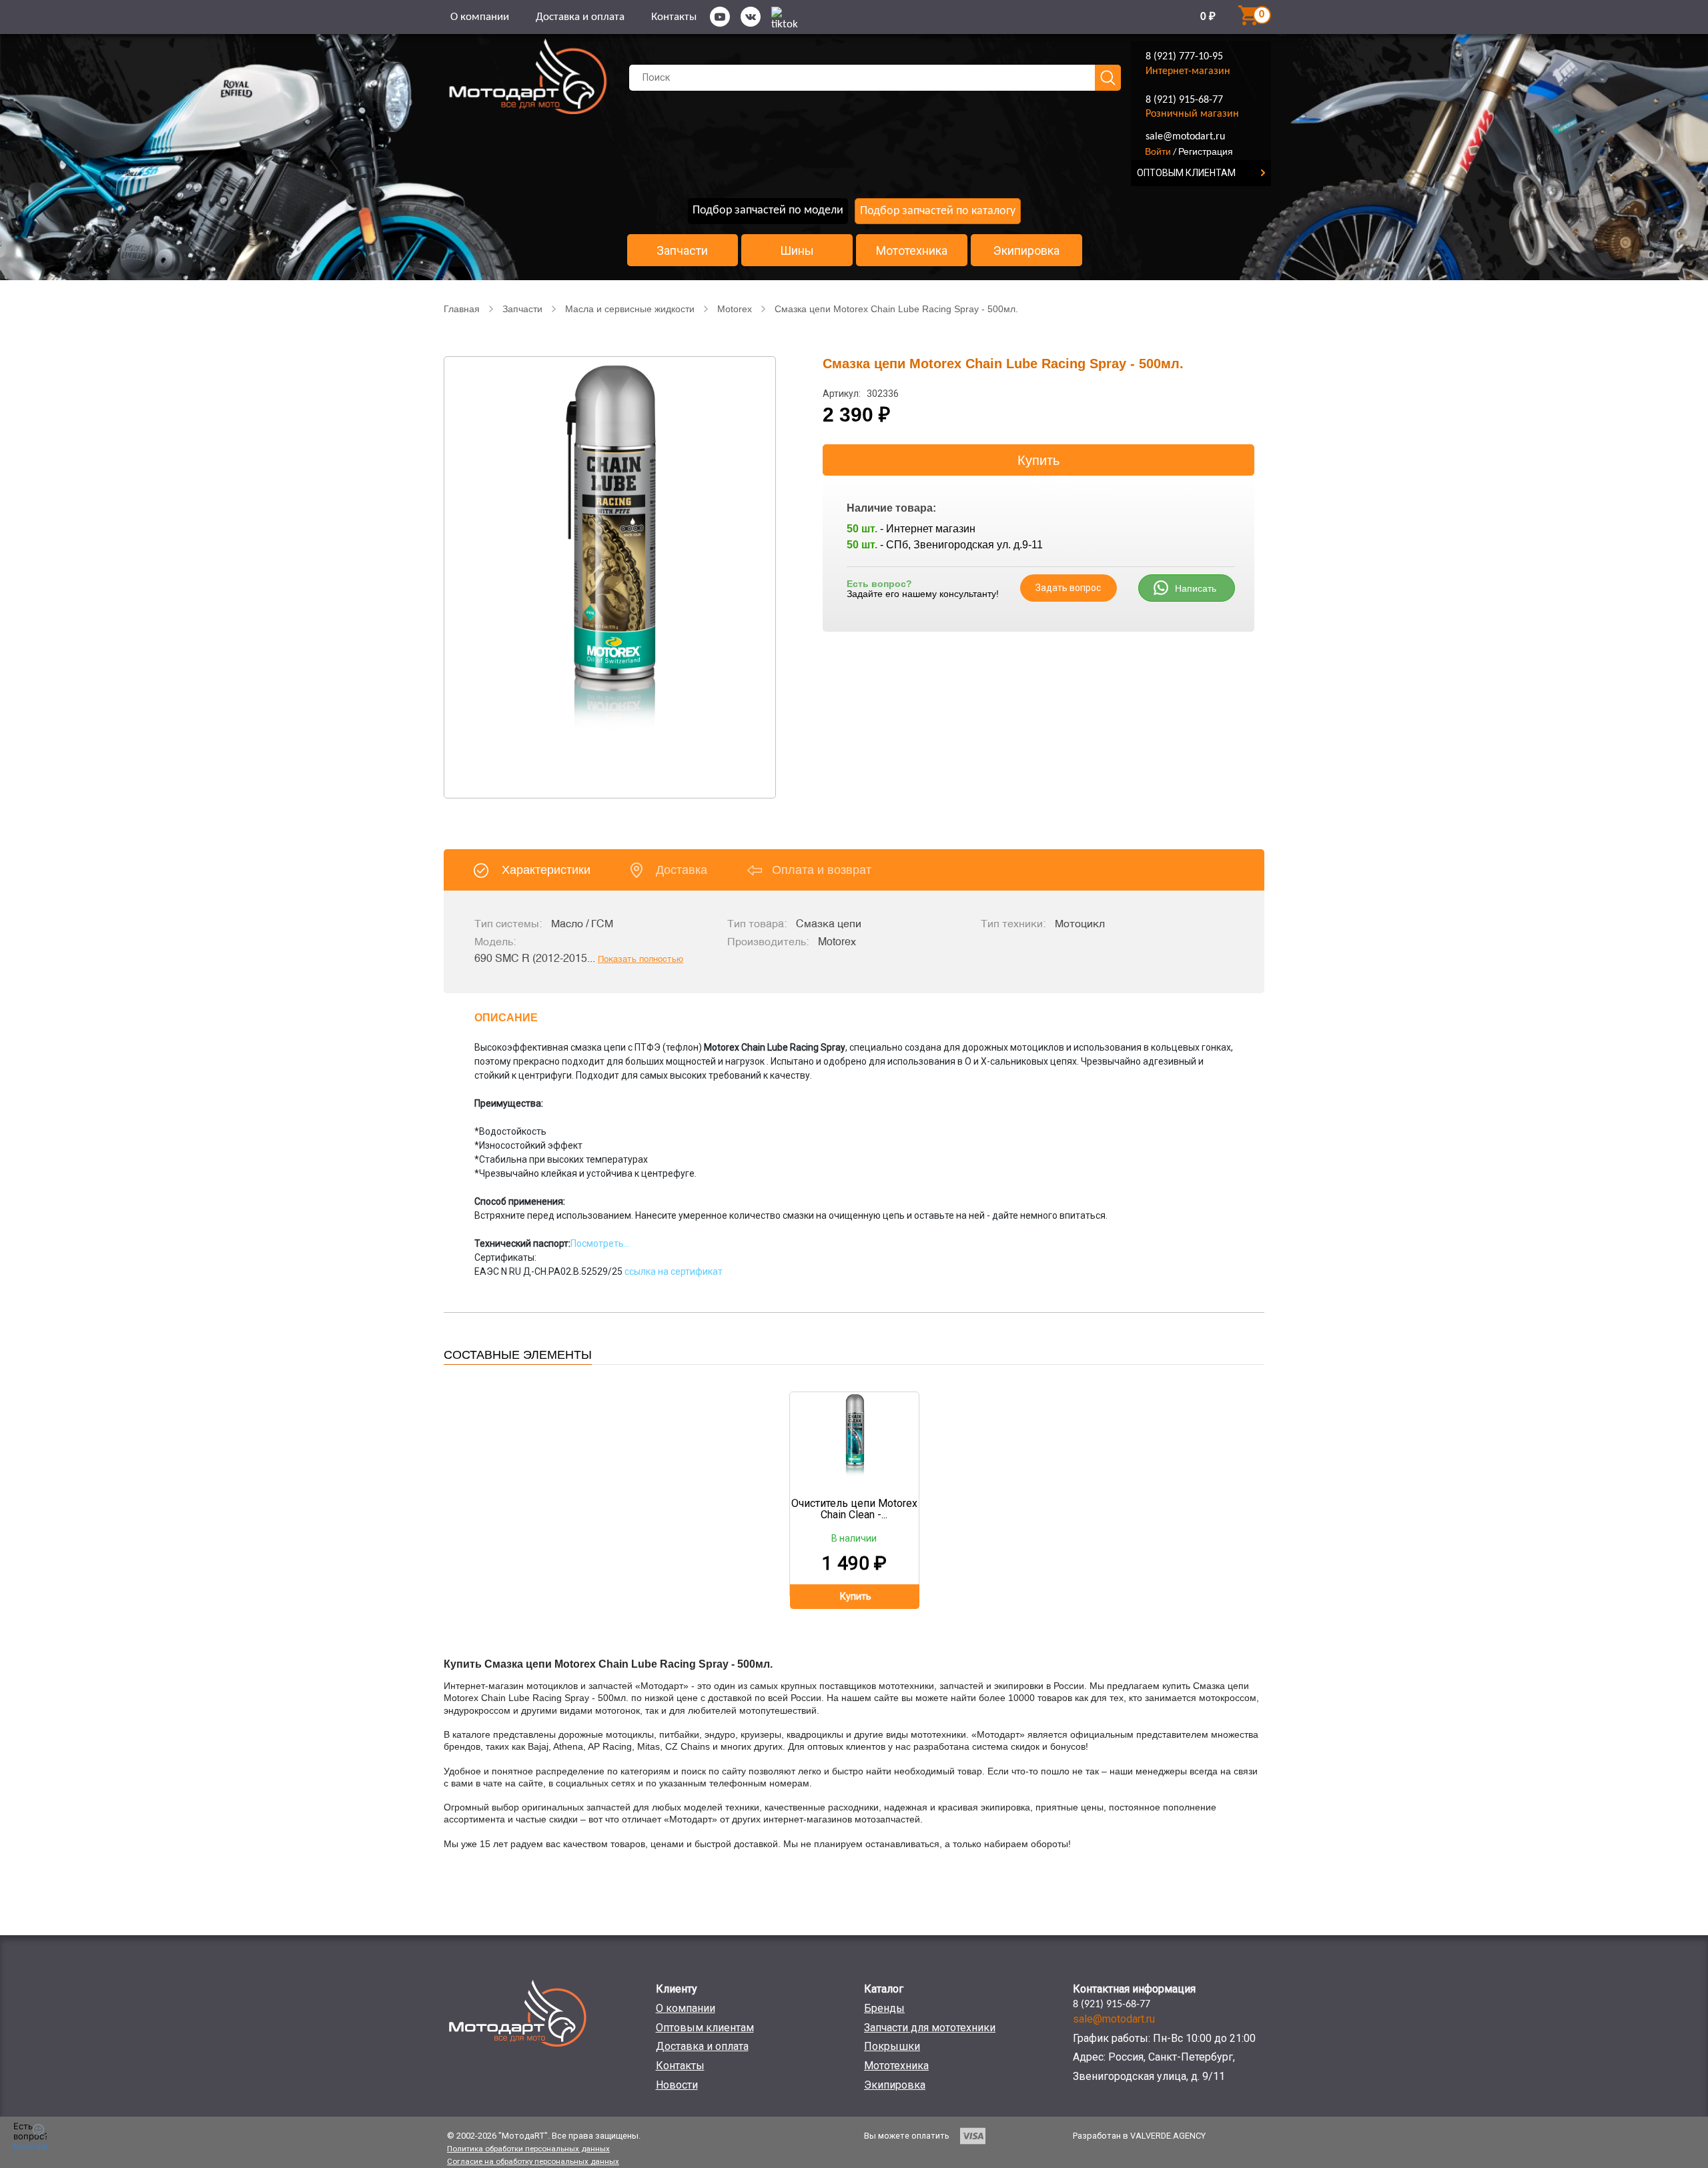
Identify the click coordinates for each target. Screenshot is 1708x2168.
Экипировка (1026, 251)
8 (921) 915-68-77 (1184, 100)
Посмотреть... (600, 1243)
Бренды (884, 2008)
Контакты (674, 17)
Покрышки (892, 2046)
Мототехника (912, 251)
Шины (797, 251)
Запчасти (682, 251)
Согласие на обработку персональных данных (533, 2161)
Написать (1196, 588)
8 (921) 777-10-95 (1184, 57)
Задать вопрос (1068, 588)
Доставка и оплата (580, 17)
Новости (677, 2085)
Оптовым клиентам (705, 2028)
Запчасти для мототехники (930, 2028)
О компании (480, 17)
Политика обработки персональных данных (528, 2149)
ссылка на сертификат (673, 1271)
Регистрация (1206, 151)
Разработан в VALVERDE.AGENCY (1139, 2136)
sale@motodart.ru (1185, 137)
